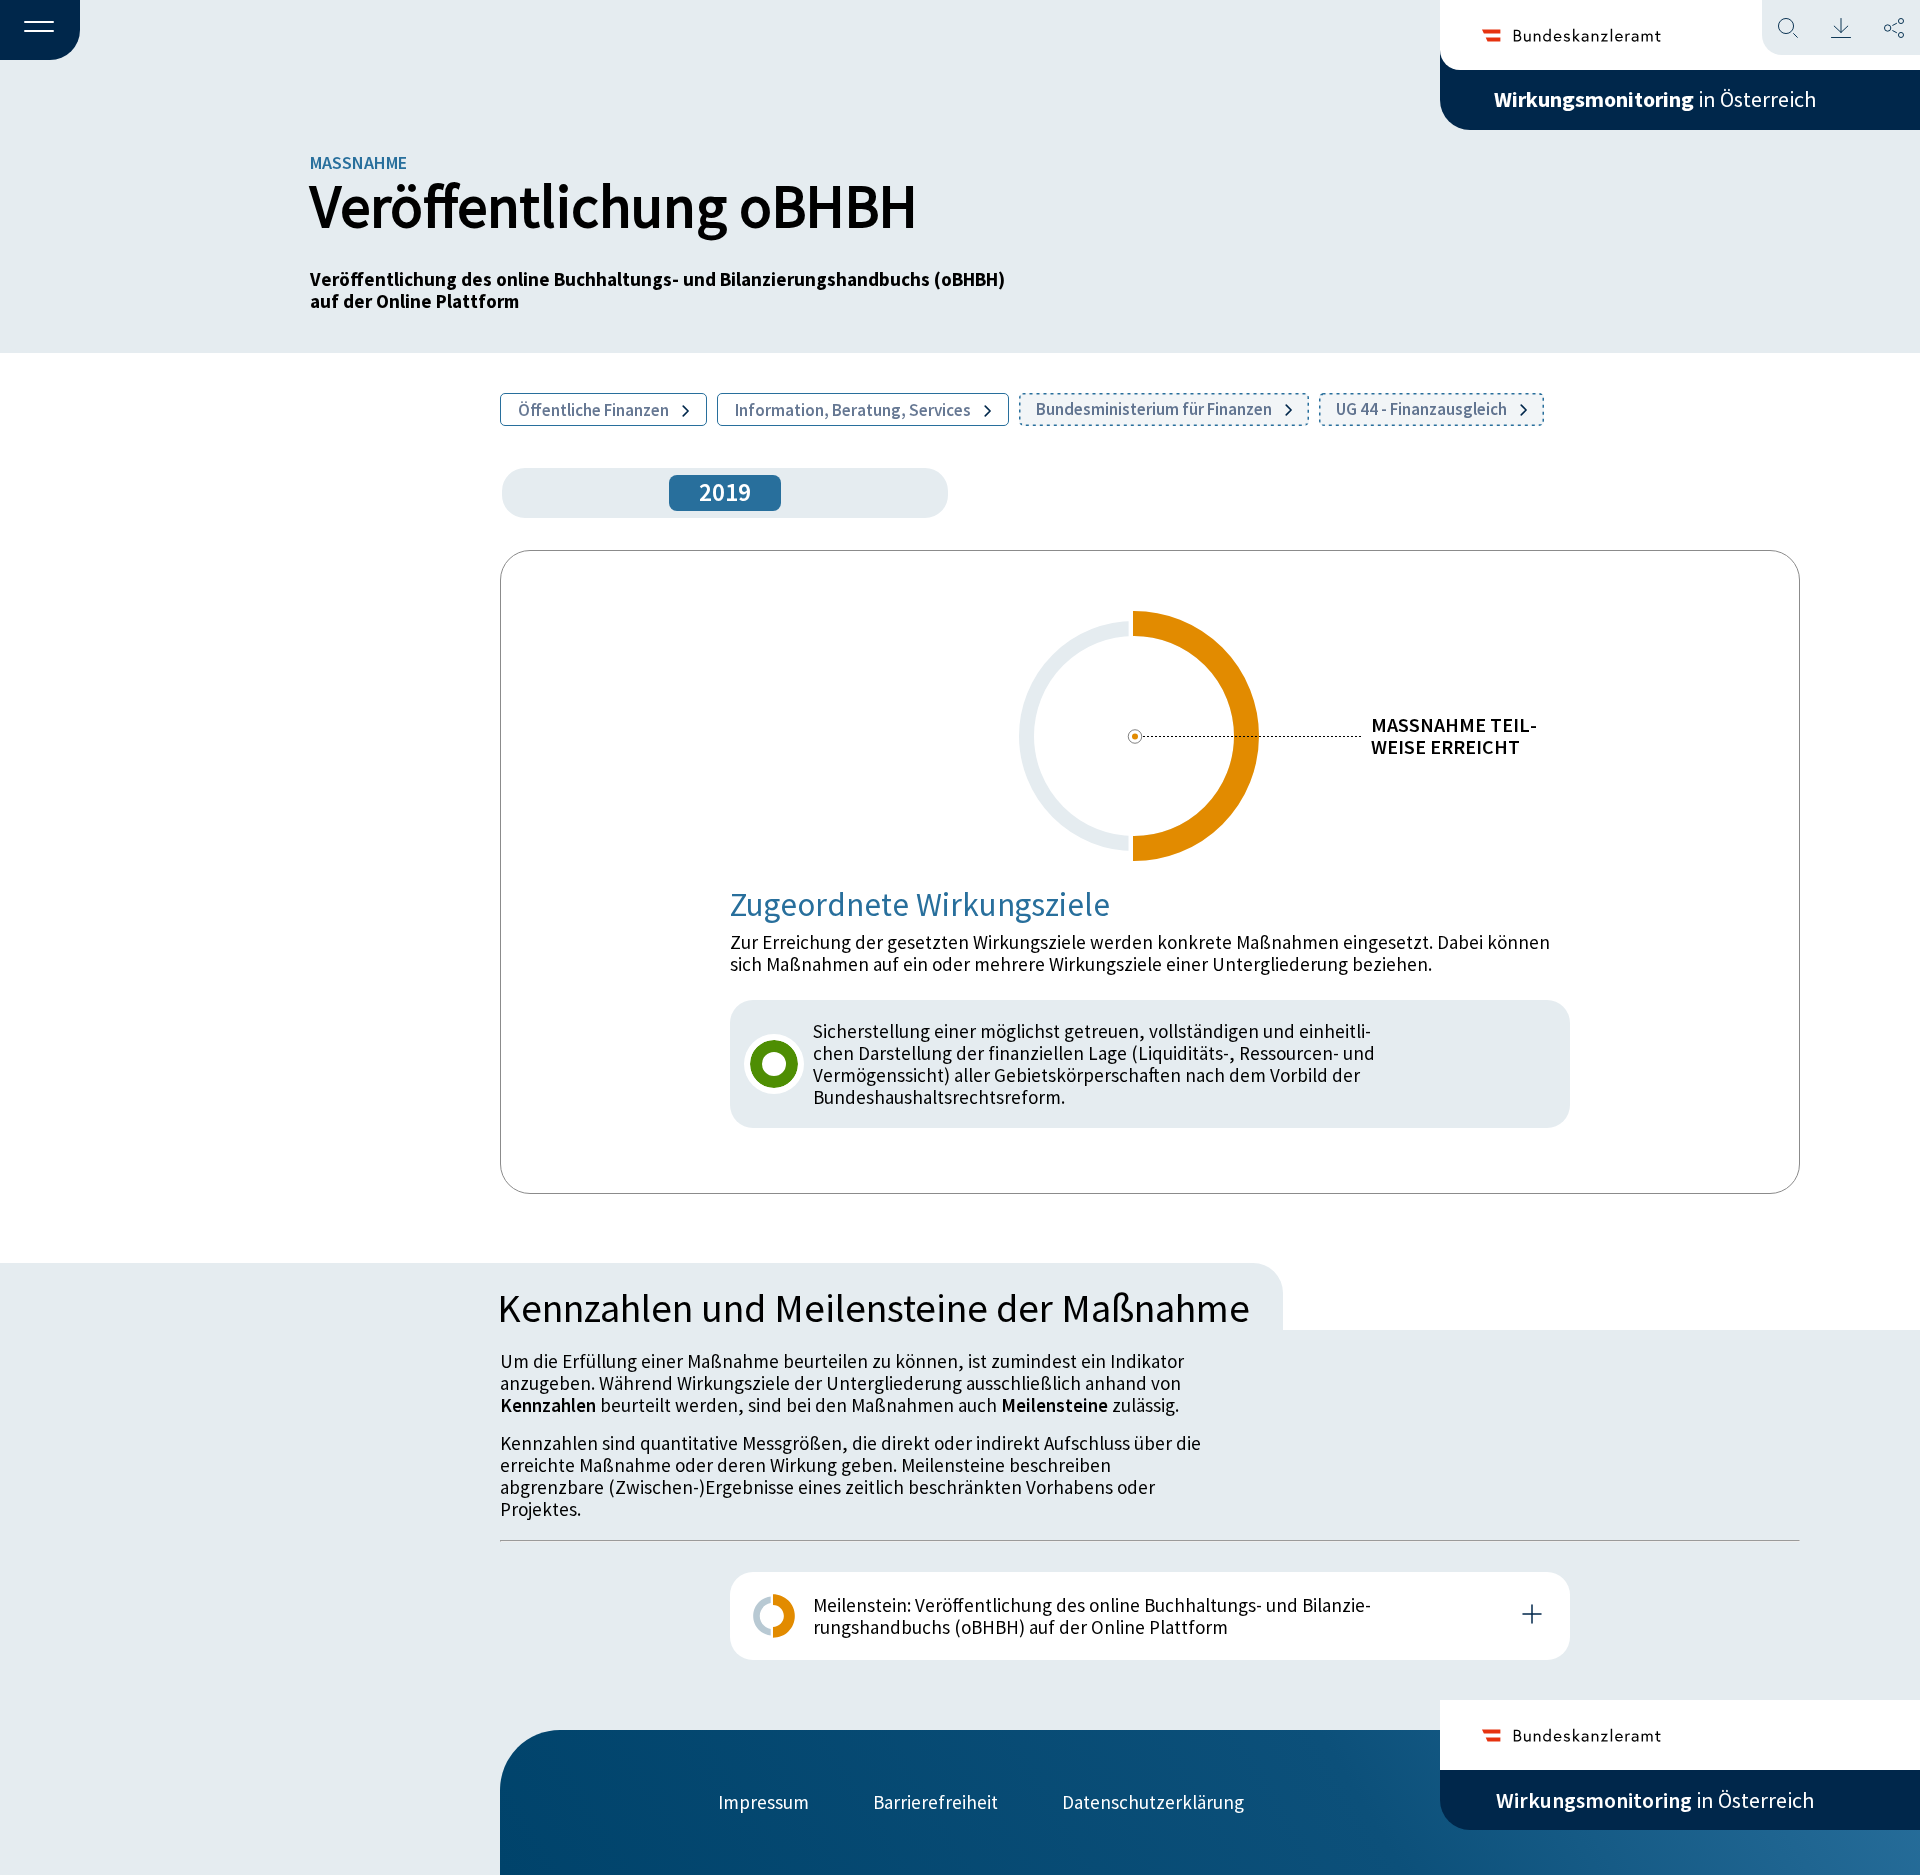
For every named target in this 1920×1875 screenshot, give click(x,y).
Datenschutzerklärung (1153, 1802)
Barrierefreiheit (935, 1802)
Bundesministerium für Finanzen (1155, 409)
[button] (40, 31)
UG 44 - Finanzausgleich (1423, 409)
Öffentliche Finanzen (595, 410)
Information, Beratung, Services (854, 410)
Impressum (763, 1802)
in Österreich (1655, 99)
